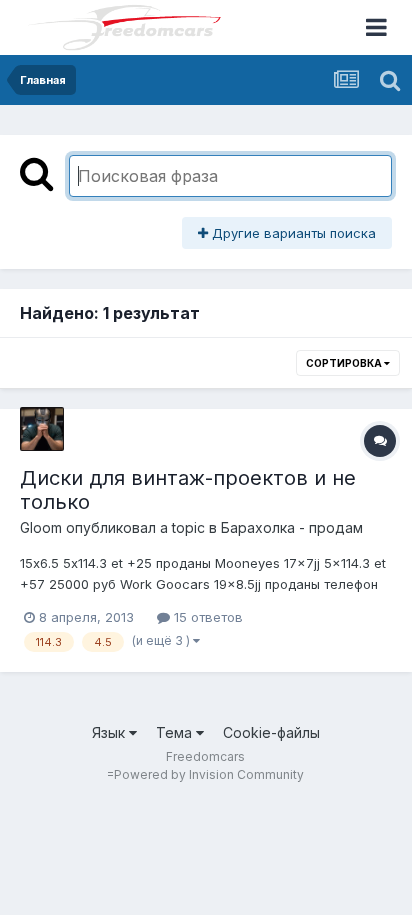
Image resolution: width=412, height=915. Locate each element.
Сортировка (345, 363)
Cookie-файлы (271, 732)
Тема (176, 732)
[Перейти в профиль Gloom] (42, 429)
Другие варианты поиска (292, 233)
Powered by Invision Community (209, 774)
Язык (110, 732)
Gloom (41, 527)
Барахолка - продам (292, 527)
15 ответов (206, 617)
